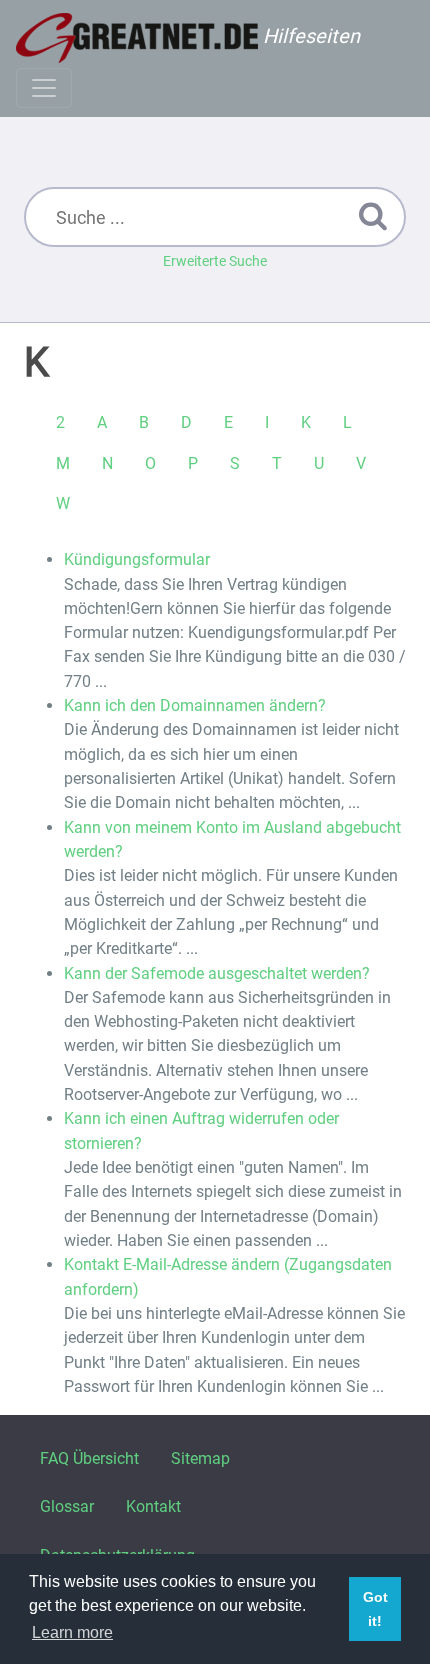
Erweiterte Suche (215, 261)
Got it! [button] (375, 1609)
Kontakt (153, 1506)
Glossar (67, 1506)
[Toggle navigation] (44, 88)
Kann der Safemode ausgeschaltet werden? (217, 973)
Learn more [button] (72, 1632)
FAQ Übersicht (89, 1458)
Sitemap (200, 1458)
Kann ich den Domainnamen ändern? (195, 705)
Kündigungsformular (137, 559)
